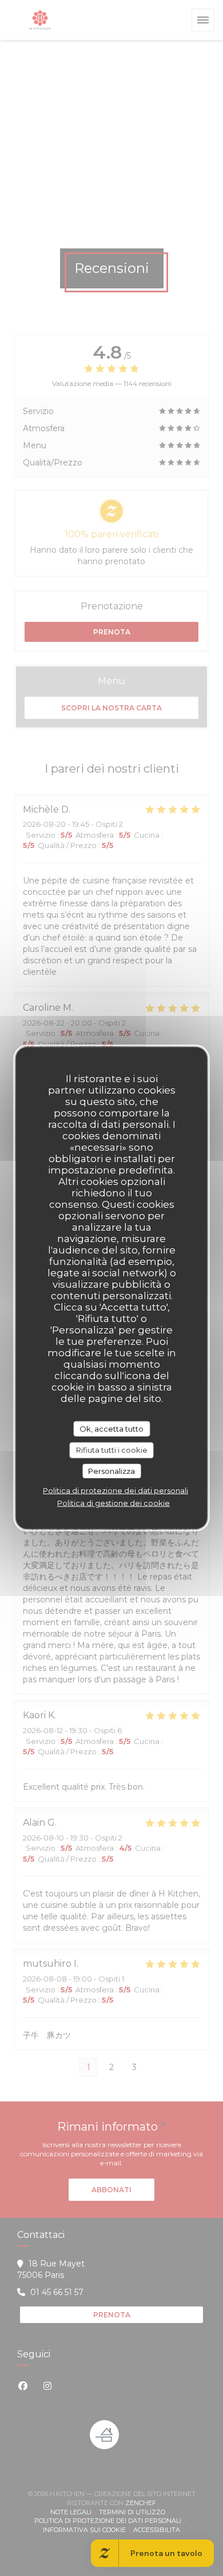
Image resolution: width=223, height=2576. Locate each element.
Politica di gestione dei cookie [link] (114, 1503)
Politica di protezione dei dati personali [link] (116, 1490)
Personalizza (111, 1470)
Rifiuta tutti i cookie (112, 1450)
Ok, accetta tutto (111, 1428)
